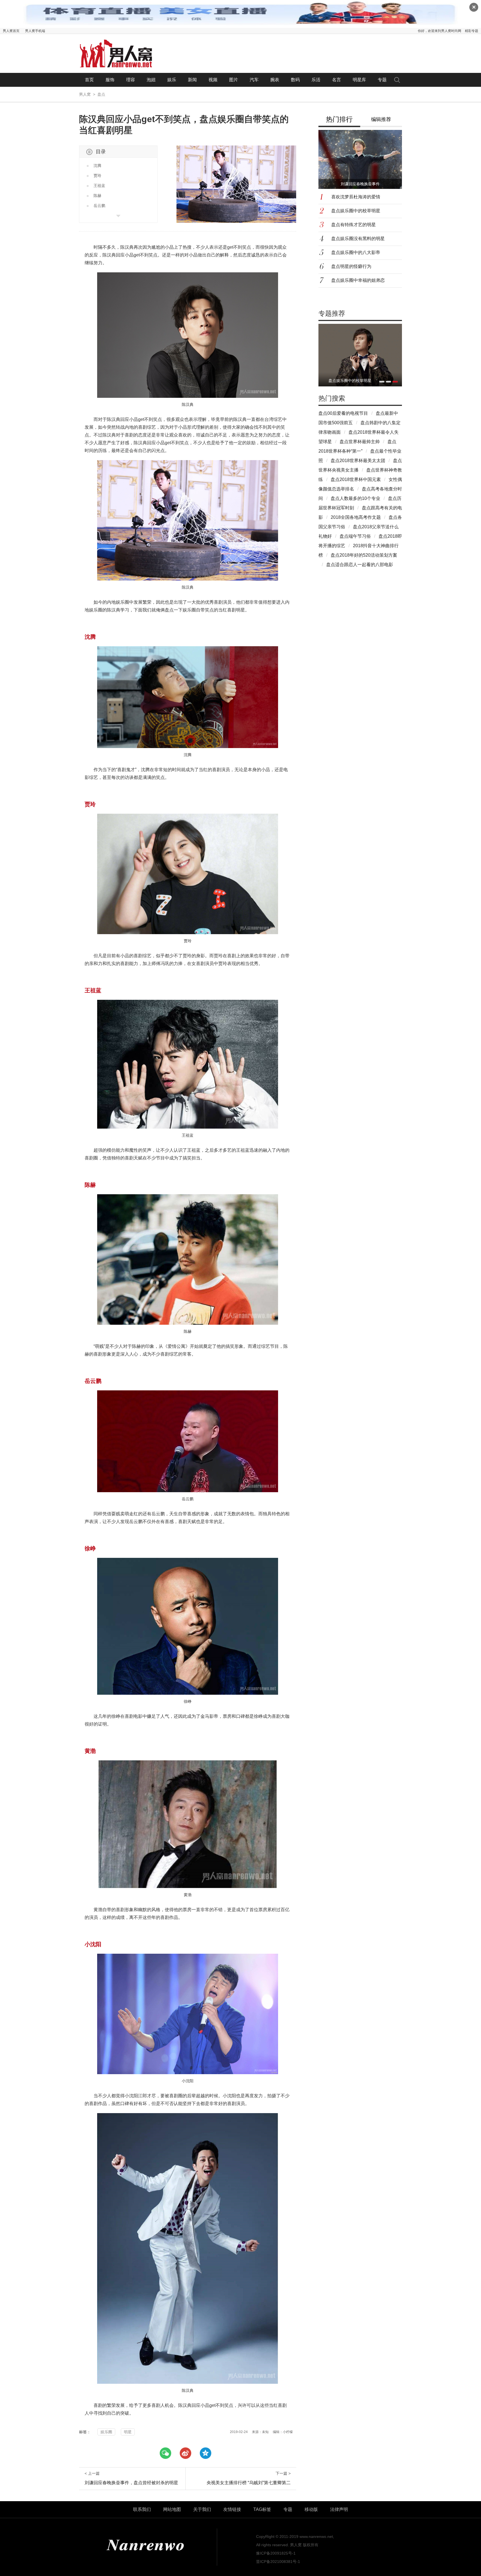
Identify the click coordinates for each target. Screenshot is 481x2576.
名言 (337, 80)
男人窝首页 (11, 31)
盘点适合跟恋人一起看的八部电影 (360, 565)
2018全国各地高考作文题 (356, 517)
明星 (128, 2432)
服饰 (110, 80)
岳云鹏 (99, 206)
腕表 (275, 80)
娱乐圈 (106, 2432)
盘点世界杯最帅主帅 (360, 442)
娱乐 (172, 80)
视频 (213, 80)
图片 (234, 80)
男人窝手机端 (35, 31)
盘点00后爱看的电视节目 (343, 413)
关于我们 (202, 2509)
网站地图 (172, 2509)
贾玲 (97, 176)
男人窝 (85, 94)
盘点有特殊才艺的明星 (354, 225)
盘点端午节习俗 (355, 536)
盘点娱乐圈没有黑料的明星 (358, 239)
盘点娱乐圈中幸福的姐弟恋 (358, 280)
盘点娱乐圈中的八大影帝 (356, 252)
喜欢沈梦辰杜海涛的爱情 (356, 197)
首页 (89, 80)
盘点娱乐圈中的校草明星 (356, 211)
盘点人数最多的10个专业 (355, 498)
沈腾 (97, 166)
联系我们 (142, 2509)
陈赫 (97, 196)
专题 (382, 80)
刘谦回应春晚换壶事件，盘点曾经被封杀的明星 (131, 2483)
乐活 (316, 80)
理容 (131, 80)
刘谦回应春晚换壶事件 (360, 184)
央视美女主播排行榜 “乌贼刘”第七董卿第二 (249, 2483)
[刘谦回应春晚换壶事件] (360, 355)
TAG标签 (262, 2509)
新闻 (192, 80)
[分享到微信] (165, 2453)
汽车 (254, 80)
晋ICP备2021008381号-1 (278, 2562)
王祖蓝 (99, 186)
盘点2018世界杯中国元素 (356, 479)
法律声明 (339, 2509)
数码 (295, 80)
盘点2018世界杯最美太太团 (358, 461)
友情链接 (232, 2509)
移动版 (311, 2509)
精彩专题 (472, 31)
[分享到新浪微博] (185, 2453)
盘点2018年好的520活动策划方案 (364, 555)
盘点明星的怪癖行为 (351, 266)
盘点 (101, 94)
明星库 (359, 80)
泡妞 (151, 80)
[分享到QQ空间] (205, 2453)
